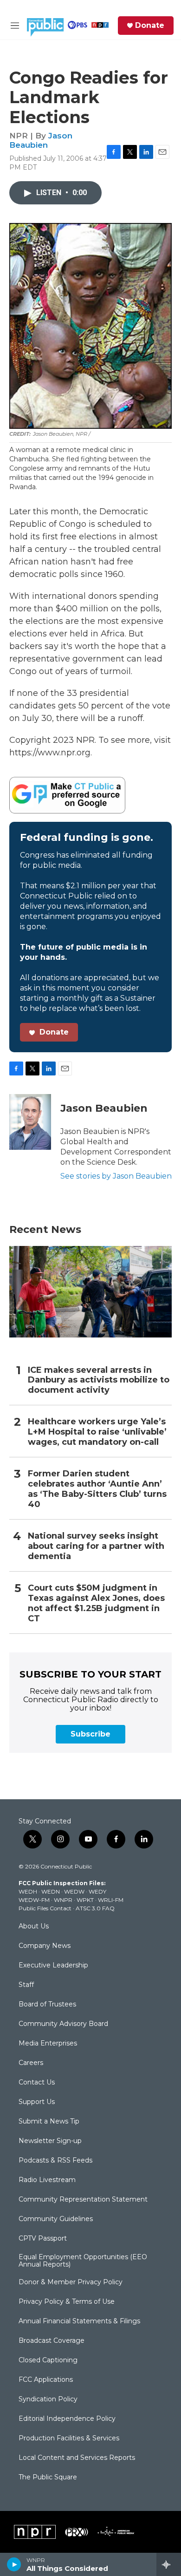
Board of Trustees (47, 2005)
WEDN (51, 1891)
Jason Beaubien (41, 140)
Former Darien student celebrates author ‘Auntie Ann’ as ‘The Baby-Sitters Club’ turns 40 (97, 1489)
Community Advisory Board (63, 2024)
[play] (14, 2564)
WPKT (85, 1900)
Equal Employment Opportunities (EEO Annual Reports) (83, 2261)
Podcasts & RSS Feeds (55, 2161)
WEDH (28, 1891)
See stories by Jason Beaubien (116, 1176)
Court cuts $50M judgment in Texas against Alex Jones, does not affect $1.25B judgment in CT (96, 1603)
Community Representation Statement (83, 2200)
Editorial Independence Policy (67, 2419)
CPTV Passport (43, 2239)
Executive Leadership (53, 1966)
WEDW (74, 1891)
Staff (26, 1985)
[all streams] (169, 2564)
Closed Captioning (48, 2360)
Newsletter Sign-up (50, 2141)
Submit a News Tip (49, 2122)
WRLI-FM (111, 1900)
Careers (31, 2063)
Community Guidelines (56, 2219)
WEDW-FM (34, 1900)
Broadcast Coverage (52, 2341)
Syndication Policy (48, 2399)
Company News (45, 1946)
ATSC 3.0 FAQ (95, 1908)
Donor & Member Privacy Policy (71, 2282)
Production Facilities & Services (69, 2438)
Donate (150, 26)
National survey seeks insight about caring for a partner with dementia (96, 1546)
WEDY (97, 1891)
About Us (34, 1927)
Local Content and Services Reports (77, 2458)
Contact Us (37, 2083)
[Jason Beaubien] (30, 1122)
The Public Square (48, 2478)
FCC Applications (46, 2380)
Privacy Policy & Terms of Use (67, 2302)
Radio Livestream (47, 2180)
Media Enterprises (48, 2044)
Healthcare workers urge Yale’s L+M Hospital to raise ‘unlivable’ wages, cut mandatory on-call (97, 1432)
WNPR (63, 1900)
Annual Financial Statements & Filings (79, 2321)
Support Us (37, 2102)
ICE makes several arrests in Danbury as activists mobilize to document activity (99, 1380)
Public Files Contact (45, 1908)
